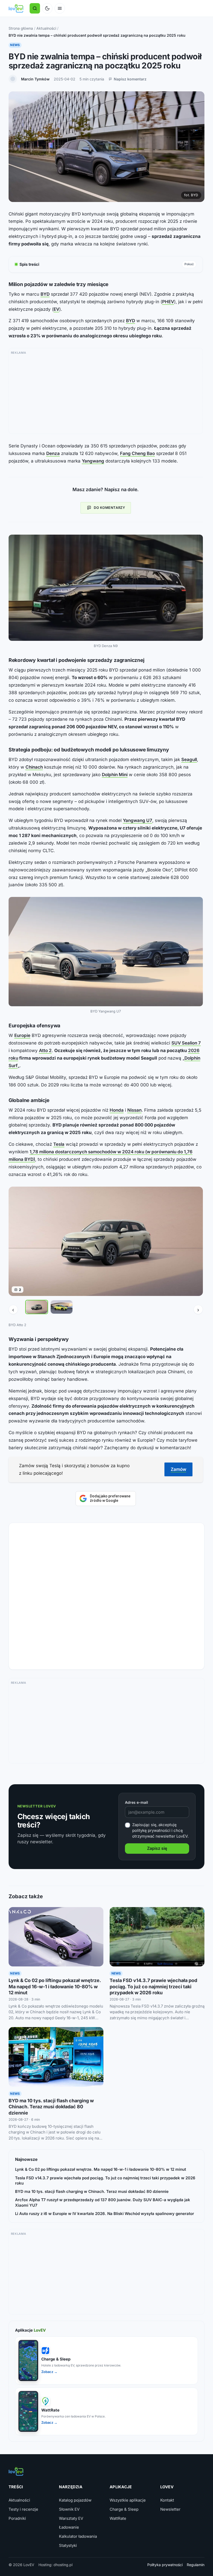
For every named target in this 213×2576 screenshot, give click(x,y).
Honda (117, 1110)
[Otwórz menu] (60, 8)
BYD (45, 294)
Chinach (34, 767)
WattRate (118, 2518)
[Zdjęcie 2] (62, 1307)
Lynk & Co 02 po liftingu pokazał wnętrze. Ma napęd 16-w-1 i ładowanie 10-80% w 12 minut (55, 1986)
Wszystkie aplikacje (128, 2500)
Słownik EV (69, 2509)
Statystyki (68, 2545)
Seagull (189, 759)
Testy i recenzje (23, 2509)
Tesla (59, 1144)
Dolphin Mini (115, 775)
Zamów (178, 1469)
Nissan (134, 1110)
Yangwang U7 (138, 820)
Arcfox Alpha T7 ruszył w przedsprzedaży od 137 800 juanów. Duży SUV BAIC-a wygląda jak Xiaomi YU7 (103, 2202)
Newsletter (170, 2509)
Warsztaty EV (71, 2518)
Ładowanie (69, 2527)
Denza (53, 453)
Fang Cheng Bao (137, 453)
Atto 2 (45, 1050)
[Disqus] (106, 1594)
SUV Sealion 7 (186, 1043)
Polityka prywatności (165, 2565)
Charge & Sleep (124, 2509)
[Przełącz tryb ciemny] (47, 8)
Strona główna (21, 28)
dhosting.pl (63, 2565)
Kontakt (167, 2500)
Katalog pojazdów (75, 2500)
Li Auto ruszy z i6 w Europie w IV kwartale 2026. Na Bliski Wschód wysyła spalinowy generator (105, 2214)
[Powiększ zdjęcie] (106, 588)
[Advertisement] (106, 393)
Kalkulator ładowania (78, 2536)
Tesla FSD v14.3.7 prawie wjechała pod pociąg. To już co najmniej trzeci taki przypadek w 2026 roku (153, 1986)
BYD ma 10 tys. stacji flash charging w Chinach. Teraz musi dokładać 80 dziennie (51, 2107)
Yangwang (93, 461)
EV (56, 309)
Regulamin (196, 2565)
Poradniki (17, 2518)
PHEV (168, 302)
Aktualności (46, 28)
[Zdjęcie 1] (37, 1307)
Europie (22, 1035)
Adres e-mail (137, 1802)
